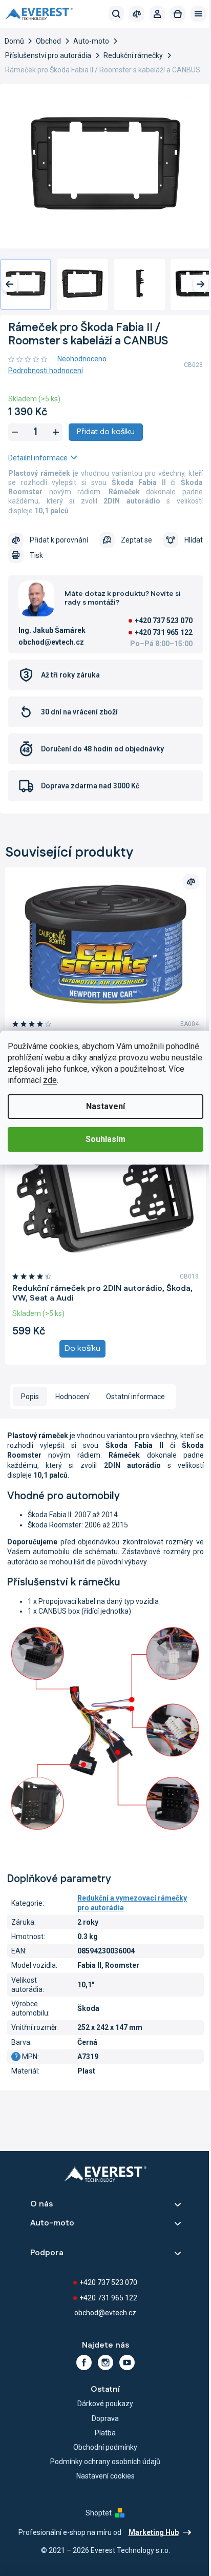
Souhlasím (105, 1139)
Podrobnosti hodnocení (46, 371)
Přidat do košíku (106, 432)
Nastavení (105, 1106)
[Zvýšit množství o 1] (56, 432)
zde (50, 1080)
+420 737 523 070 (164, 621)
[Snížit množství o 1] (15, 432)
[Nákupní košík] (178, 14)
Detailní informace (38, 458)
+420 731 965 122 (164, 632)
